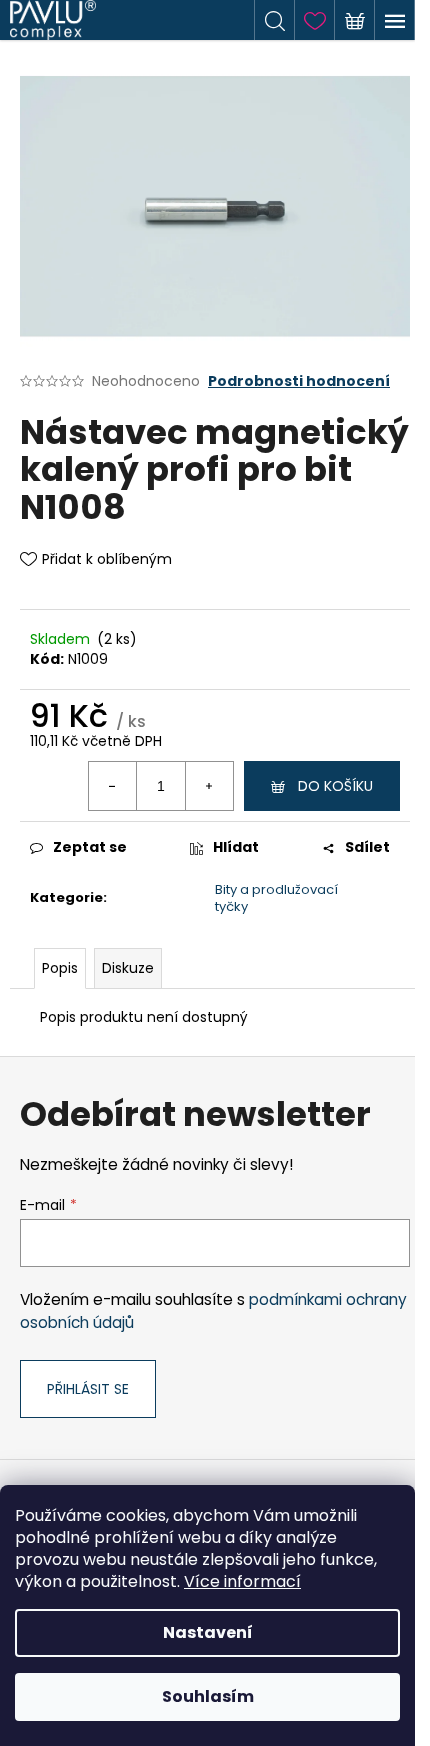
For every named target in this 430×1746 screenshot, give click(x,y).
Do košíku (335, 786)
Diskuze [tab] (128, 968)
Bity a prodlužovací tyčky (276, 898)
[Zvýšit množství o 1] (209, 786)
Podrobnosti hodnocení (299, 381)
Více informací (242, 1581)
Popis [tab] (60, 968)
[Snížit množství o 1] (113, 786)
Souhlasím (208, 1696)
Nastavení (208, 1632)
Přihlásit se (88, 1389)
